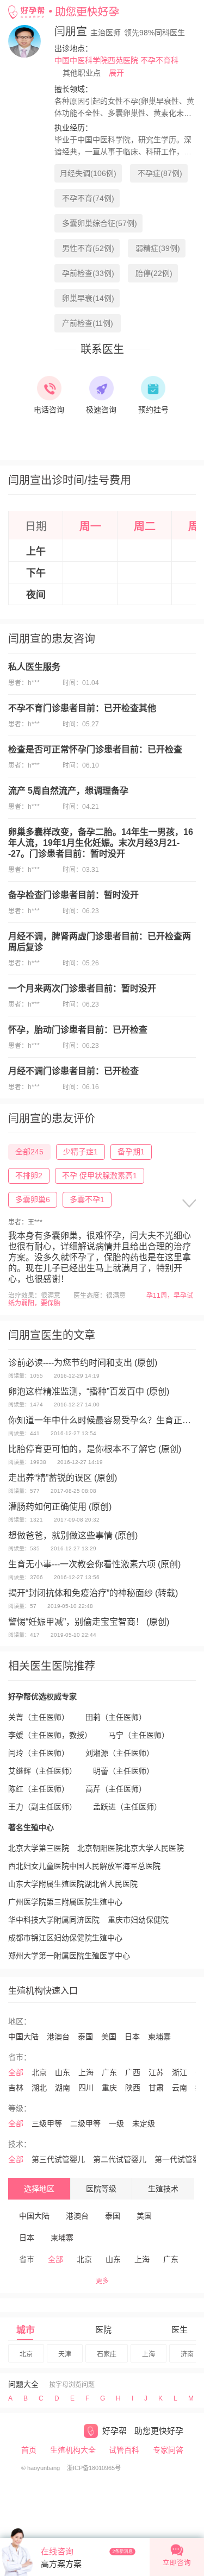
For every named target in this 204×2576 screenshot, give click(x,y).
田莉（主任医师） (116, 1717)
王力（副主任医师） (42, 1807)
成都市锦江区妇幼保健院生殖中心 (65, 1938)
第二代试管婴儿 (120, 2159)
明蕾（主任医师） (123, 1771)
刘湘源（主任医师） (120, 1753)
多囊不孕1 (87, 1199)
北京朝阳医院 (100, 1848)
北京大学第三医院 (39, 1848)
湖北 (39, 2088)
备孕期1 (131, 1152)
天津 (65, 2354)
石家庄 (107, 2354)
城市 (26, 2330)
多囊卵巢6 (33, 1199)
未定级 (144, 2123)
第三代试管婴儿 (58, 2159)
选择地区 (39, 2189)
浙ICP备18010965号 (94, 2468)
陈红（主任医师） (39, 1789)
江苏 (156, 2072)
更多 (102, 2281)
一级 (116, 2123)
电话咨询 (49, 410)
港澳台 (58, 2037)
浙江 (180, 2072)
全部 (16, 2072)
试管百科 (124, 2450)
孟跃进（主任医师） (127, 1807)
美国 (109, 2037)
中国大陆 (23, 2037)
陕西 (133, 2088)
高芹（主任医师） (116, 1789)
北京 (39, 2072)
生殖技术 (163, 2189)
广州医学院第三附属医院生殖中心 (65, 1902)
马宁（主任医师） (139, 1735)
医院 (103, 2330)
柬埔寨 (159, 2037)
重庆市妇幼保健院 (138, 1920)
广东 (109, 2072)
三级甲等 (47, 2123)
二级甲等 (85, 2123)
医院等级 (101, 2189)
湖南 (63, 2088)
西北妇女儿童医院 (39, 1866)
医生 (180, 2330)
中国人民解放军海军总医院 (115, 1866)
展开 (116, 73)
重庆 (109, 2088)
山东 (63, 2072)
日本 (132, 2037)
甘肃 (156, 2088)
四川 (86, 2088)
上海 (86, 2072)
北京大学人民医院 (153, 1848)
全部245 (29, 1152)
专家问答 (168, 2450)
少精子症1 (81, 1152)
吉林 (16, 2088)
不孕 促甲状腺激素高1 (100, 1176)
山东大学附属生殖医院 (46, 1884)
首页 (29, 2450)
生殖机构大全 (73, 2450)
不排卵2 (29, 1176)
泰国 (85, 2037)
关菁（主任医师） (39, 1717)
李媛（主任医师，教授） (50, 1735)
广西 (133, 2072)
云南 (180, 2088)
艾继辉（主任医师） (42, 1771)
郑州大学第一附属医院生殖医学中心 (69, 1956)
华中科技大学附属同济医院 (54, 1920)
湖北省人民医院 (111, 1884)
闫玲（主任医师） (39, 1753)
